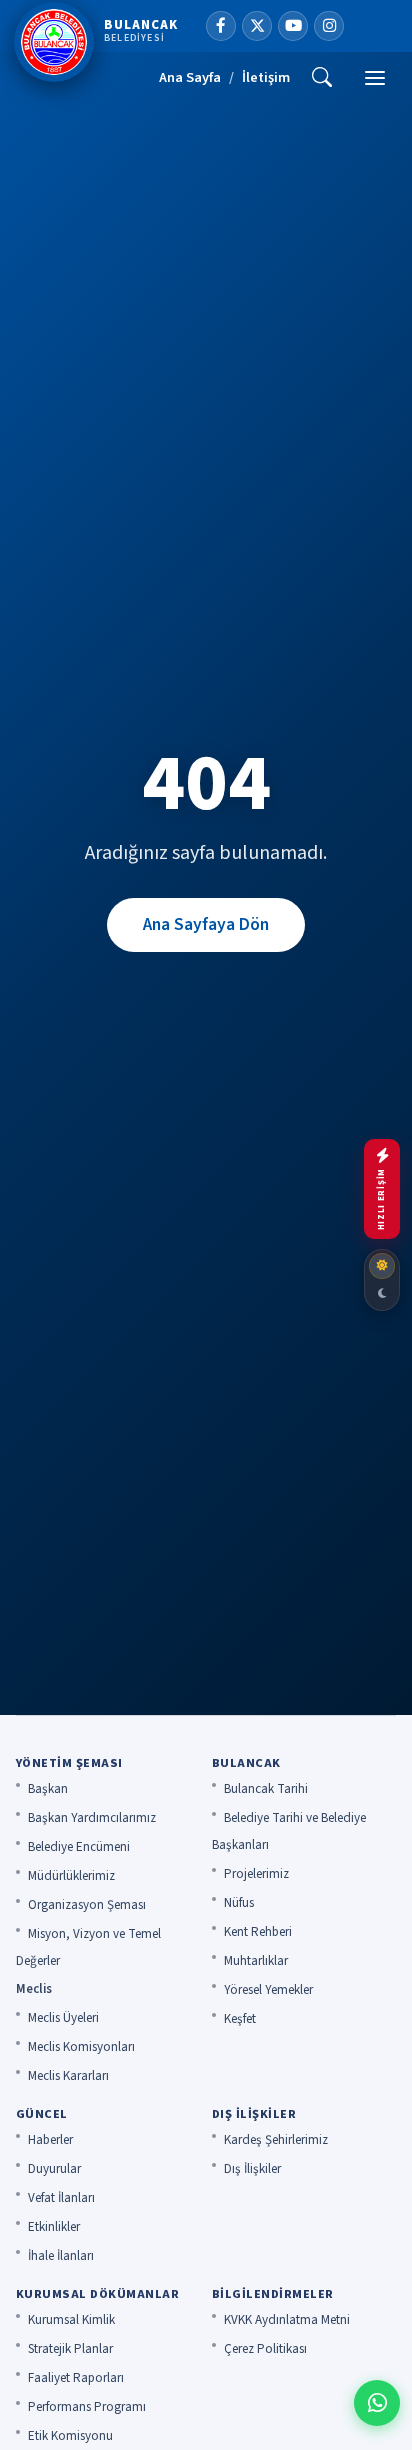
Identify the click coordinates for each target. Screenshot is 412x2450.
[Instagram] (329, 26)
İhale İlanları (61, 2256)
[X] (257, 26)
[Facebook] (221, 26)
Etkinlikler (54, 2227)
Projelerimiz (256, 1874)
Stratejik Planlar (70, 2349)
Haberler (50, 2140)
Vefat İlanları (61, 2198)
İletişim (266, 77)
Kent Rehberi (258, 1932)
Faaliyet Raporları (76, 2378)
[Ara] (322, 78)
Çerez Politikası (265, 2349)
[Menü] (375, 78)
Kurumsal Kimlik (71, 2320)
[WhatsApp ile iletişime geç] (377, 2403)
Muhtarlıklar (256, 1961)
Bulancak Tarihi (266, 1789)
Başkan (48, 1789)
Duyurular (54, 2169)
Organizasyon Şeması (87, 1905)
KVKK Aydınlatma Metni (287, 2320)
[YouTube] (293, 26)
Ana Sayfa (190, 77)
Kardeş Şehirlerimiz (276, 2140)
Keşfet (240, 2019)
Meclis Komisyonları (81, 2047)
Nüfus (239, 1903)
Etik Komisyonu (70, 2436)
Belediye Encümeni (79, 1847)
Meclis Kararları (68, 2076)
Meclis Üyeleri (63, 2018)
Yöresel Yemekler (268, 1990)
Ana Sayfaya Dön (206, 924)
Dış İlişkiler (252, 2169)
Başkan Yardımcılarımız (92, 1818)
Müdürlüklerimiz (71, 1876)
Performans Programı (87, 2407)
